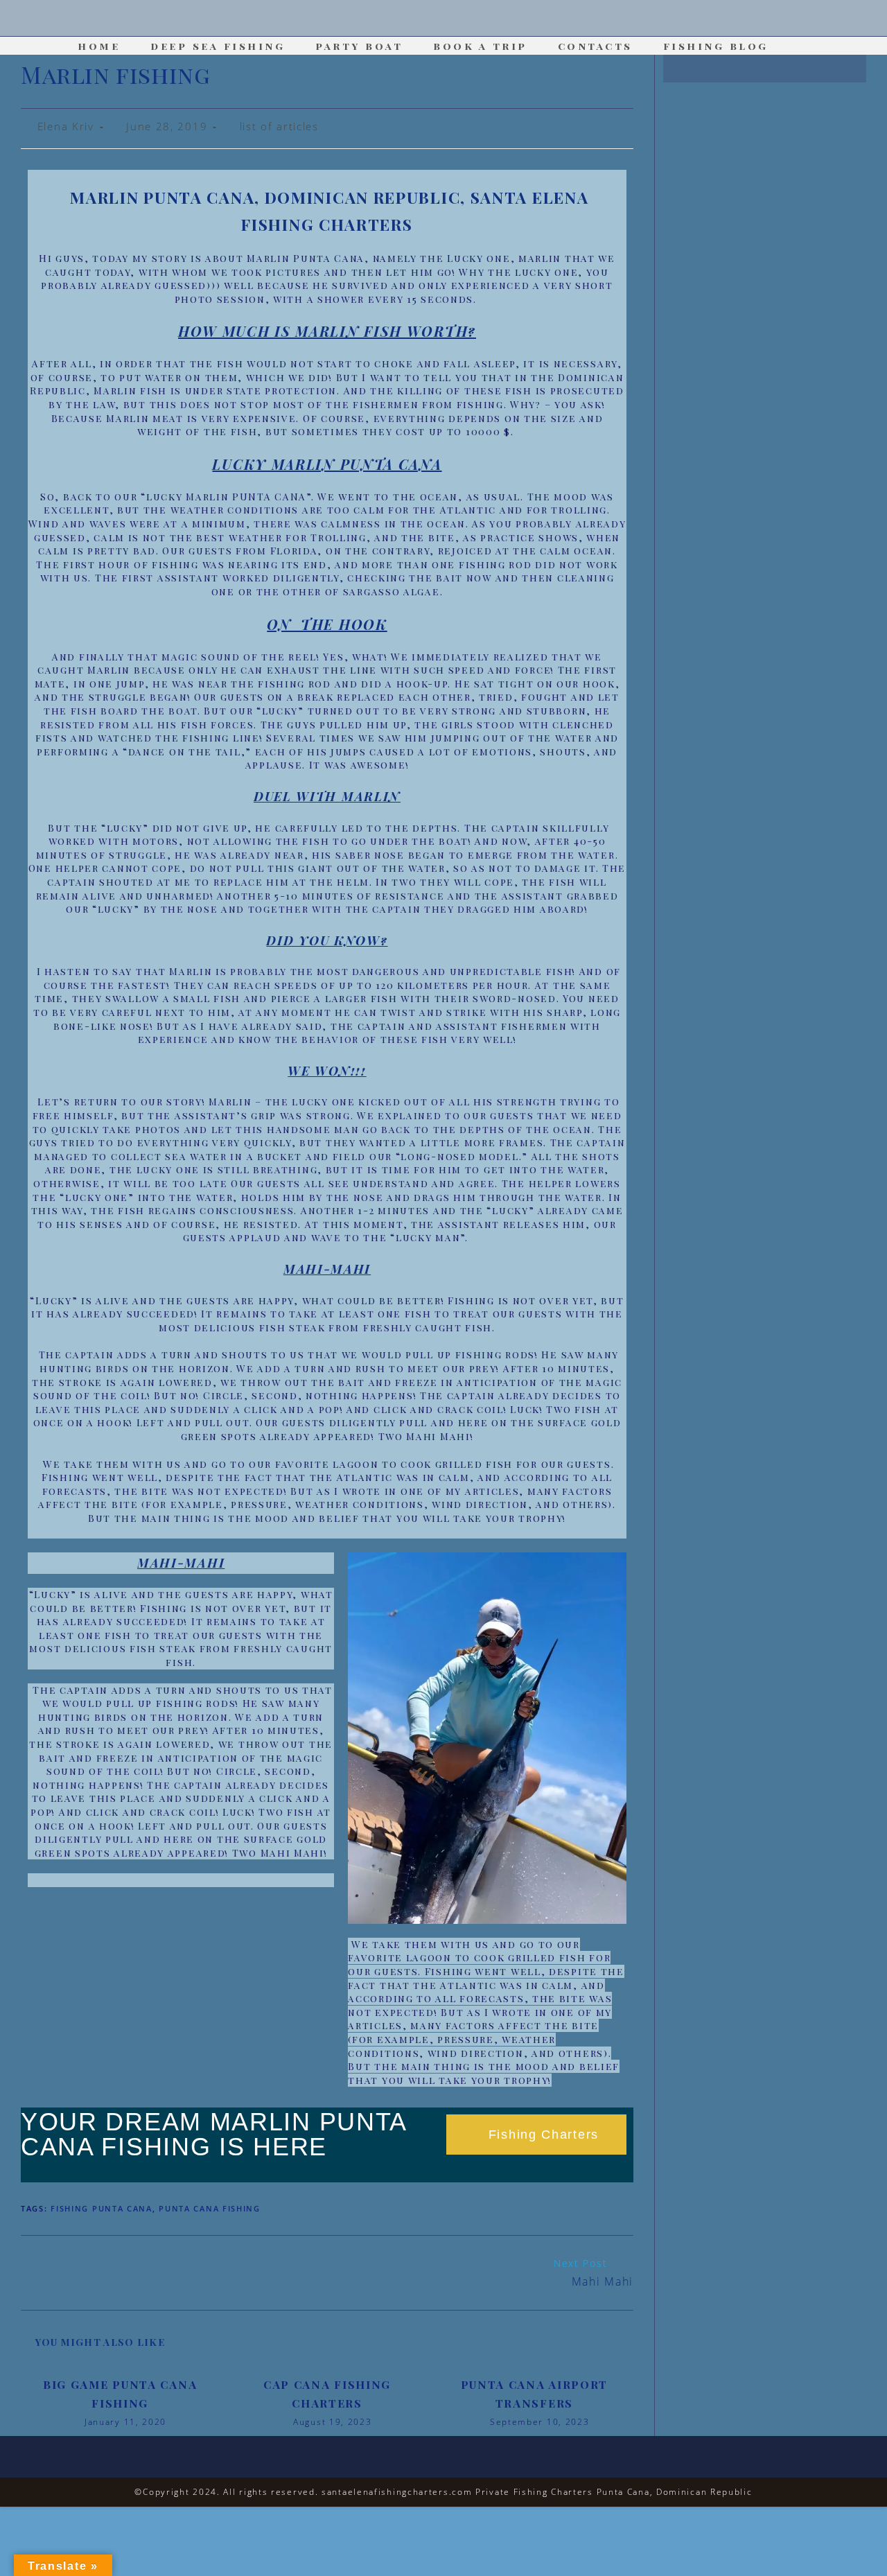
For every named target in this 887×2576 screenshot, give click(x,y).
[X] (406, 19)
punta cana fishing (210, 2208)
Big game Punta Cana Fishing (120, 2394)
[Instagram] (444, 19)
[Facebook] (425, 19)
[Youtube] (462, 19)
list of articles (279, 126)
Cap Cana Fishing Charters (327, 2394)
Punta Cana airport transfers (535, 2394)
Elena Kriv (66, 126)
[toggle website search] (805, 46)
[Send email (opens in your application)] (481, 19)
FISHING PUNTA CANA (102, 2208)
